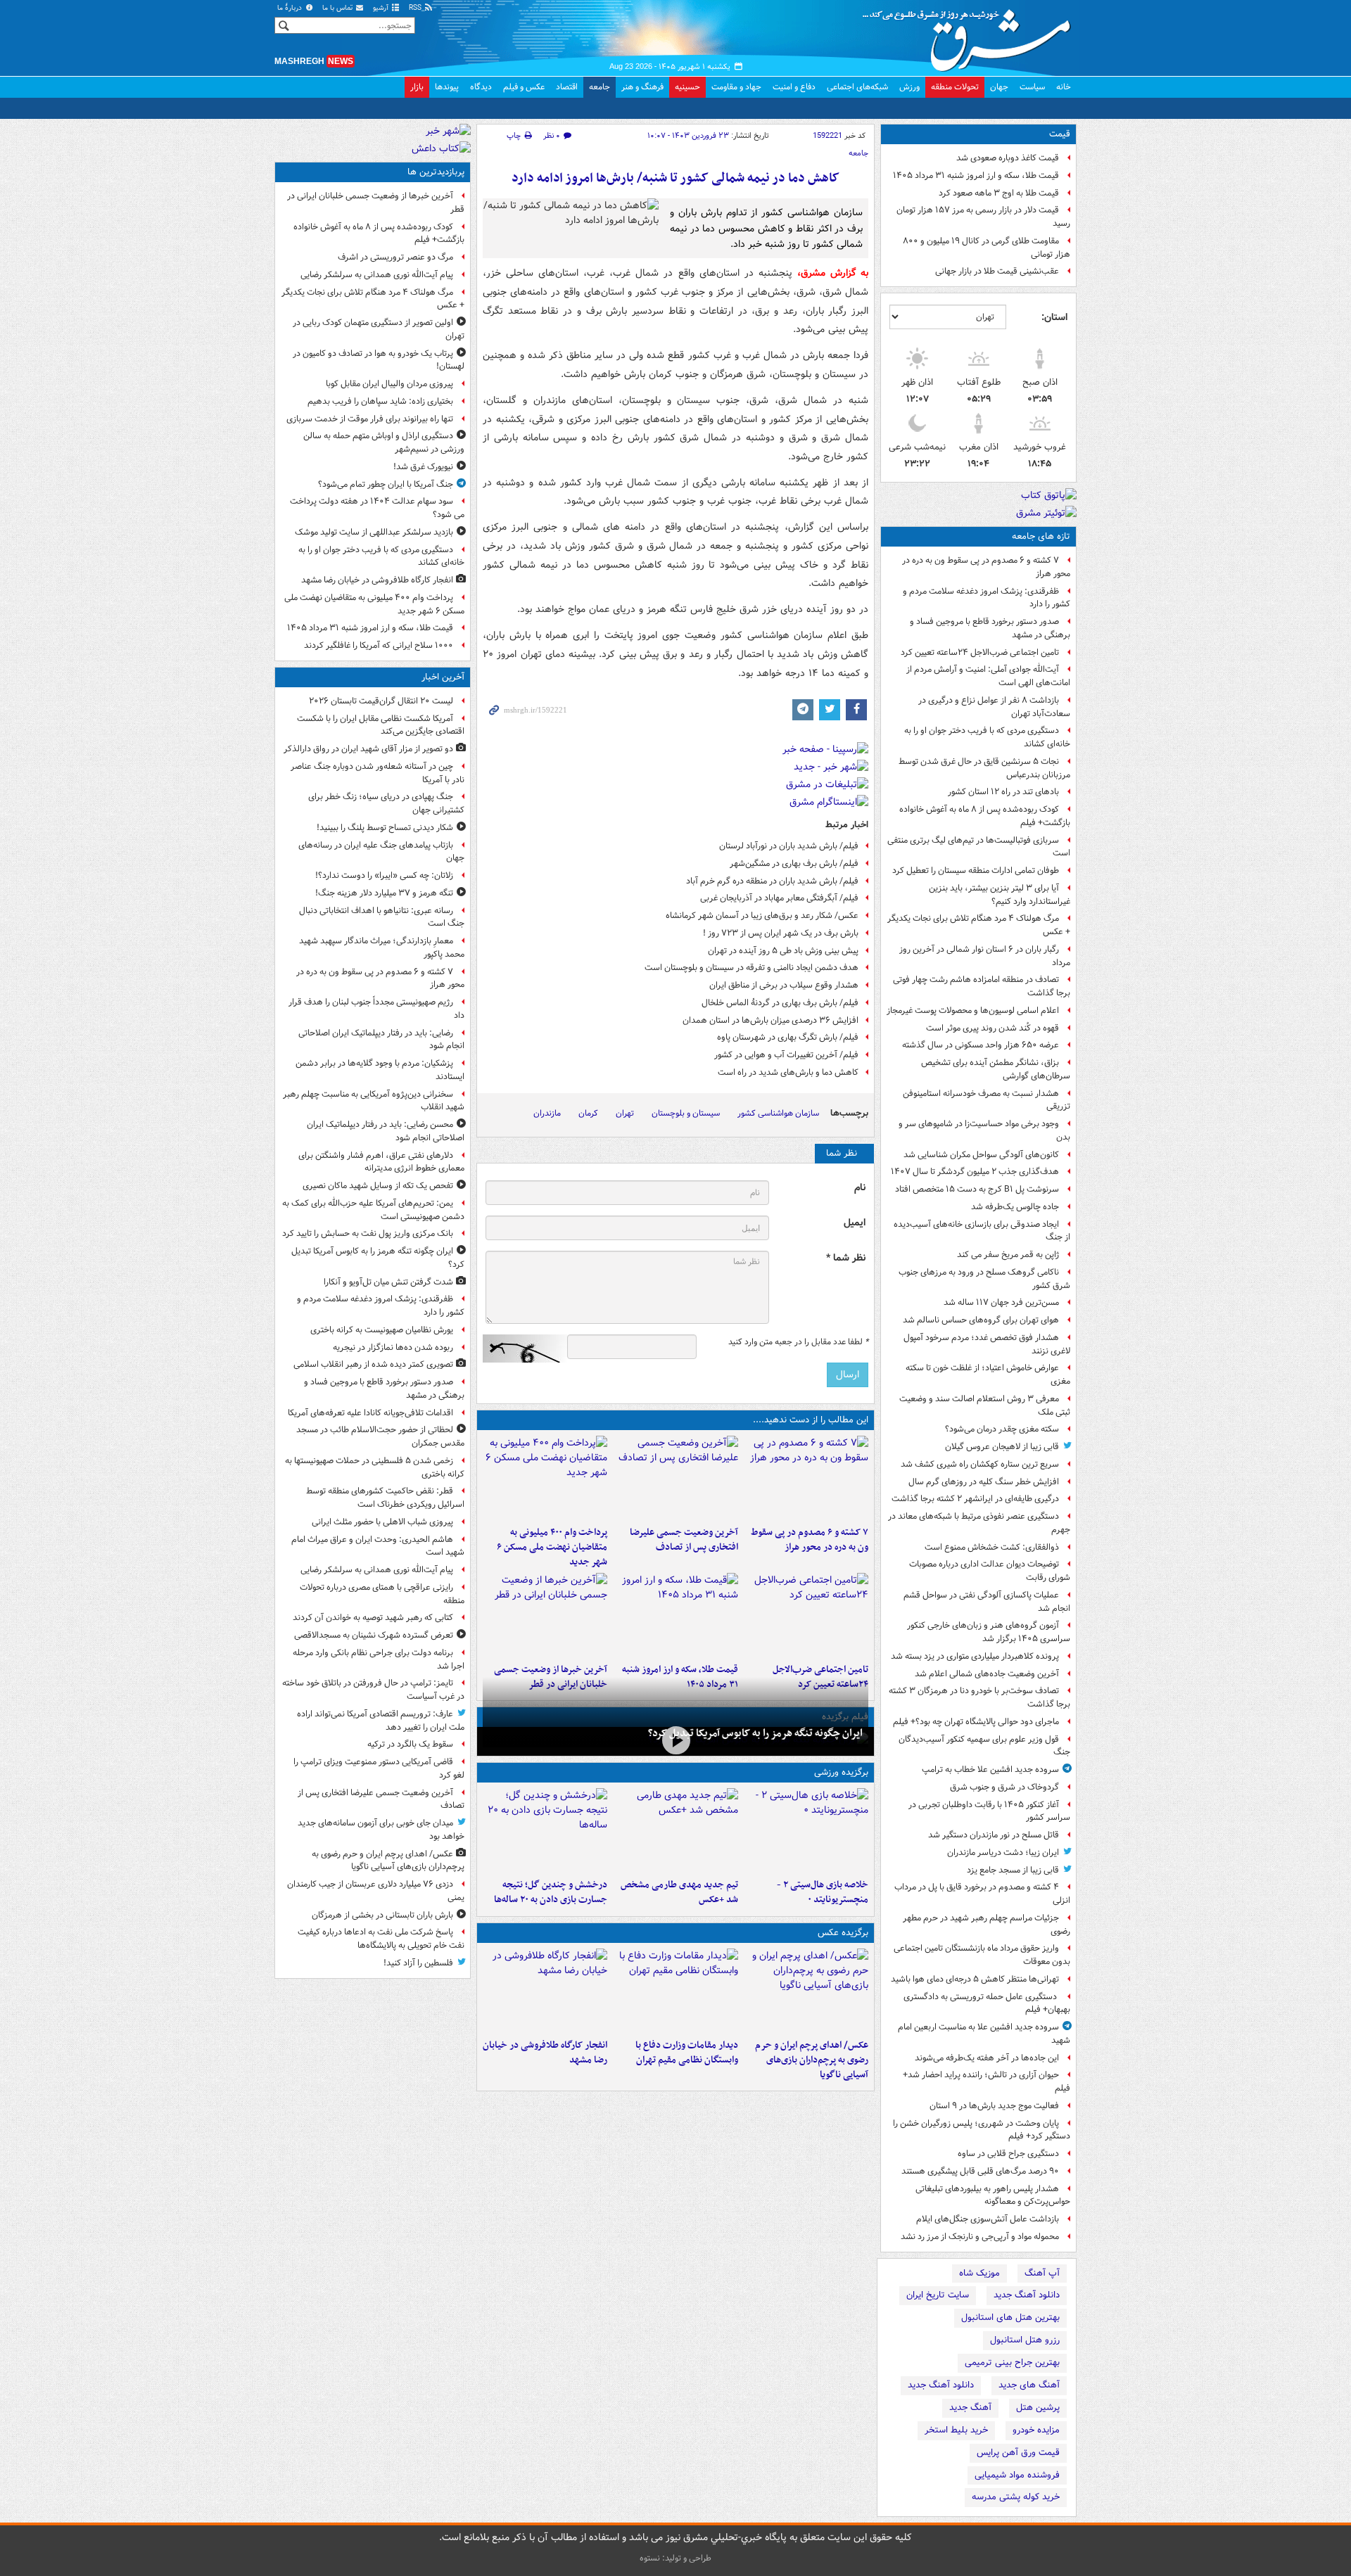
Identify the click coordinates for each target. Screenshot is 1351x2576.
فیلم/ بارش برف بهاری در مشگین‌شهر (794, 863)
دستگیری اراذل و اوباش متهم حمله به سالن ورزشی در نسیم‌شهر (384, 442)
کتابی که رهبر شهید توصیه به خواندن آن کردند (373, 1618)
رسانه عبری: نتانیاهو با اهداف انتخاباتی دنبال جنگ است (382, 917)
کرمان (588, 1113)
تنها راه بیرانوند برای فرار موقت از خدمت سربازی (370, 419)
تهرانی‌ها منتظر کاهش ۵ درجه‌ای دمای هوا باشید (975, 1979)
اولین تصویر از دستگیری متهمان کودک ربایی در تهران (379, 329)
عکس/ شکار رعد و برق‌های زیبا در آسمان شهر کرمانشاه (762, 916)
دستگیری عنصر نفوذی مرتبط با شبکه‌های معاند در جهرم (979, 1523)
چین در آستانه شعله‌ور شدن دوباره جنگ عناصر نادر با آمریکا (378, 773)
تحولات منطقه (955, 87)
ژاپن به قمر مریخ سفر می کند (1008, 1255)
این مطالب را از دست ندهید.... (811, 1420)
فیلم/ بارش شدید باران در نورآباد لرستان (789, 846)
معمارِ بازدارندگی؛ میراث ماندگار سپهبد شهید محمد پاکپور (382, 948)
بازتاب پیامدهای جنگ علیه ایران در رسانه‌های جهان (381, 852)
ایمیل (855, 1223)
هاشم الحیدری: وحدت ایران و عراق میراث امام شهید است (378, 1546)
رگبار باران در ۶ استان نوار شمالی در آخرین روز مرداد (985, 956)
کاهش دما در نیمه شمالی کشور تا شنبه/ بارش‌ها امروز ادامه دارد (675, 178)
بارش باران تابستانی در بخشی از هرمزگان (382, 1915)
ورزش (909, 87)
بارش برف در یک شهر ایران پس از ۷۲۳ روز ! (781, 933)
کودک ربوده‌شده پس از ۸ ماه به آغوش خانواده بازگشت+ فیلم (985, 816)
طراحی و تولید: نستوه (675, 2558)
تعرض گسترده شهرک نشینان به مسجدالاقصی (374, 1635)
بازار (417, 87)
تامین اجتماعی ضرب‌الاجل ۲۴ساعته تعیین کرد (980, 652)
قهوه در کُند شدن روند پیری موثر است (992, 1028)
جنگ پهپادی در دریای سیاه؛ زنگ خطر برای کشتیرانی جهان (386, 803)
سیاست (1032, 87)
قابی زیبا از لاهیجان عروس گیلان (1002, 1447)
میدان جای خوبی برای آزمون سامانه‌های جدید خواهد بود (381, 1830)
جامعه (600, 87)
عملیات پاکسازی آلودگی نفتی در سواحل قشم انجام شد (987, 1602)
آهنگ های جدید (1029, 2385)
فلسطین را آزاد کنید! (418, 1963)
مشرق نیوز (971, 35)
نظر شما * (846, 1258)
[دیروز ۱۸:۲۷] (545, 1478)
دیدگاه (481, 87)
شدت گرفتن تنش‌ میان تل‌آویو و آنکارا (388, 1282)
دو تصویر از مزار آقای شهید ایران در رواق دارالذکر (368, 749)
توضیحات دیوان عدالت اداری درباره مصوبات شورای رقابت (990, 1571)
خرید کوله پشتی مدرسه (1016, 2497)
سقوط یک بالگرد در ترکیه (410, 1744)
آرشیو (382, 8)
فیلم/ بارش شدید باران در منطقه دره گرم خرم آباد (772, 881)
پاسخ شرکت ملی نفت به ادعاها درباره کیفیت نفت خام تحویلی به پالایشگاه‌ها (381, 1939)
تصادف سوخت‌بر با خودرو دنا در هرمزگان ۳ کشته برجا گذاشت (979, 1697)
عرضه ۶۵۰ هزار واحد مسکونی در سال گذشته (981, 1045)
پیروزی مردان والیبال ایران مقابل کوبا (389, 384)
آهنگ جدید (970, 2408)
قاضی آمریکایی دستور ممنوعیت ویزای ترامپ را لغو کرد (379, 1768)
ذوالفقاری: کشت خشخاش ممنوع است (992, 1547)
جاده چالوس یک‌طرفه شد (1015, 1207)
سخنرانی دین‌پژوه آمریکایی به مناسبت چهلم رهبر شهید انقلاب (374, 1101)
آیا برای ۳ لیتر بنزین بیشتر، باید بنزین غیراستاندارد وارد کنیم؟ (1000, 895)
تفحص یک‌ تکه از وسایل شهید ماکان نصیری (378, 1186)
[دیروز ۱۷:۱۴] (806, 1830)
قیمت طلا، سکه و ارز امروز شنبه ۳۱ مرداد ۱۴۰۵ (976, 176)
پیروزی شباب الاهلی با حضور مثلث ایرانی (382, 1522)
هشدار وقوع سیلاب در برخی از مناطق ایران (784, 985)
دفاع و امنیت (794, 87)
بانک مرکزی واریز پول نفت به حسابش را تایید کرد (368, 1233)
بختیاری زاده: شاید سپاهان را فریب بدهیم (380, 401)
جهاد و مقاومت (736, 87)
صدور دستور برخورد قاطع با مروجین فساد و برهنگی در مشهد (990, 628)
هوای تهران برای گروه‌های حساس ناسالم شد (981, 1320)
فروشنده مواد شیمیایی (1017, 2475)
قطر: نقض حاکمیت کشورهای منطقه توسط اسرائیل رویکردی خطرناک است (385, 1498)
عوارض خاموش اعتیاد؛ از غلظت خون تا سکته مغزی (988, 1375)
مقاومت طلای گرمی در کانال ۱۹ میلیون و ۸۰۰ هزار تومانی (987, 248)
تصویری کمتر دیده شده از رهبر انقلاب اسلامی (373, 1364)
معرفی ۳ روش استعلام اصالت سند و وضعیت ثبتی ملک (985, 1405)
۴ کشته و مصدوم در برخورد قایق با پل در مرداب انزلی (982, 1894)
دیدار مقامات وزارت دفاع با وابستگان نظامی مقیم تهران (686, 2053)
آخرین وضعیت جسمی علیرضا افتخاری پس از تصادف (684, 1540)
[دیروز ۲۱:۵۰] (675, 1740)
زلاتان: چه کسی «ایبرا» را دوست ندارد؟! (384, 875)
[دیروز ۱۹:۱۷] (675, 1478)
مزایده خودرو (1036, 2430)
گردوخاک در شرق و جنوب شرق (1004, 1787)
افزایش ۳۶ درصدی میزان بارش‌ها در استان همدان (770, 1020)
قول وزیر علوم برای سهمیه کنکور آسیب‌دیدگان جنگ (984, 1746)
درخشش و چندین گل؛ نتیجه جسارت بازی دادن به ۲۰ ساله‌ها (551, 1892)
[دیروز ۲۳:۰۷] (806, 1478)
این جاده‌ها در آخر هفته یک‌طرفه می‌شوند (987, 2058)
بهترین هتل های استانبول (1010, 2317)
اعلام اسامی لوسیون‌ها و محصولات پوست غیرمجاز (973, 1010)
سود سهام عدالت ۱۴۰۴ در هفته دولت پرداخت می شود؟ (377, 508)
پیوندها (447, 87)
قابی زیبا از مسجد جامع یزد (1013, 1870)
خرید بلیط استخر (956, 2430)
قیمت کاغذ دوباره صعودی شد (1008, 158)
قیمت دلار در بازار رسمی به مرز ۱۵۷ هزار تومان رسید (983, 217)
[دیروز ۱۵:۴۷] (675, 1830)
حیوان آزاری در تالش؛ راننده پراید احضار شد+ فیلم (987, 2081)
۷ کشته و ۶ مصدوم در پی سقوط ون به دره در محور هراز (986, 567)
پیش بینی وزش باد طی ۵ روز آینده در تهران (783, 951)
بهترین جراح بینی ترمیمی (1012, 2363)
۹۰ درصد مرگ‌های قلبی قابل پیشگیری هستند (980, 2171)
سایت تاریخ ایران (938, 2295)
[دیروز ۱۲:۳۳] (545, 1615)
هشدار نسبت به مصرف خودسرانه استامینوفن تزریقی (987, 1100)
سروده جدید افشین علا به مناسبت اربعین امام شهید (984, 2034)
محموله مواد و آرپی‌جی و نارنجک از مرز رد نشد (980, 2237)
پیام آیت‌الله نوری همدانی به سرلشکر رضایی (377, 275)
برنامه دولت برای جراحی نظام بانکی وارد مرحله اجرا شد (379, 1659)
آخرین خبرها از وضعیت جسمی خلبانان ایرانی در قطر (376, 203)
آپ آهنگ (1042, 2273)
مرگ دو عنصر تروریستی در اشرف (395, 257)
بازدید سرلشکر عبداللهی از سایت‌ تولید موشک (374, 532)
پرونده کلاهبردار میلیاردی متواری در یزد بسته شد (975, 1656)
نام (860, 1188)
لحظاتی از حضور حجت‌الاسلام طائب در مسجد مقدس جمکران (380, 1436)
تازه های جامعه (1041, 536)
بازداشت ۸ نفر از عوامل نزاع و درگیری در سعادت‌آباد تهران (994, 707)
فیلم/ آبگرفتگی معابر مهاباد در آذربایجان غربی (779, 898)
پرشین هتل (1038, 2408)
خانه (1064, 87)
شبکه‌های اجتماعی (857, 87)
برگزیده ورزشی (841, 1772)
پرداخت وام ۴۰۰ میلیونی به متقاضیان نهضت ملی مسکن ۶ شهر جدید (552, 1547)
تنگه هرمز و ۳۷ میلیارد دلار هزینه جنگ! (384, 893)
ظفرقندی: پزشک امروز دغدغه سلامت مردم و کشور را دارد (987, 598)
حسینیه (687, 87)
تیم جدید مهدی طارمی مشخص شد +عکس (679, 1892)
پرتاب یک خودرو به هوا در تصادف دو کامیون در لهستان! (379, 360)
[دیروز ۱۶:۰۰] (545, 1991)
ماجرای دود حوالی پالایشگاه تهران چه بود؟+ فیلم (976, 1722)
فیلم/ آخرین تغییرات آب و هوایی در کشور (786, 1055)
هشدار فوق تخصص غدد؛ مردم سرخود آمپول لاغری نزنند (987, 1344)
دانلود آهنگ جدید (1027, 2295)
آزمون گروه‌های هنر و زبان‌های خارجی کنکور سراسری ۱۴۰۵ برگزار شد (989, 1632)
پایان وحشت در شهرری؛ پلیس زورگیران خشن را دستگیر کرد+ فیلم (982, 2130)
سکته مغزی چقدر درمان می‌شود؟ (1002, 1429)
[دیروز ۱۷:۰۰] (675, 1991)
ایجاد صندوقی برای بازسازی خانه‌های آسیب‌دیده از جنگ (982, 1231)
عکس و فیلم (524, 87)
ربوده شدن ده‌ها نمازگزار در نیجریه (393, 1347)
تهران (625, 1113)
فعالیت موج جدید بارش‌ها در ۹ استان (994, 2106)
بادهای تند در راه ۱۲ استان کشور (1003, 792)
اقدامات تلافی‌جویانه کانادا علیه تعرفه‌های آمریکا (370, 1413)
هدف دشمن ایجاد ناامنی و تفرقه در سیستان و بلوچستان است (751, 968)
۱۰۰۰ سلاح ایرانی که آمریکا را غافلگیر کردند (379, 645)
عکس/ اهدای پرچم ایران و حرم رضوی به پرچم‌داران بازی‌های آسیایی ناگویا (812, 2060)
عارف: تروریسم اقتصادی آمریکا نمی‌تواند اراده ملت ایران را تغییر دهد (381, 1721)
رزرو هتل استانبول (1025, 2340)
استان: (1054, 317)
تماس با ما (338, 8)
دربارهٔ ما (291, 8)
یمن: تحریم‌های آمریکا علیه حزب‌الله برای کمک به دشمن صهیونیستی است (373, 1210)
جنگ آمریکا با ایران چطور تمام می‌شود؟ (386, 484)
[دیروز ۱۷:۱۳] (806, 1615)
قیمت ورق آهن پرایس (1018, 2453)
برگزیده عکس (843, 1933)
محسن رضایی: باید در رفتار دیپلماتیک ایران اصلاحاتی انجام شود (386, 1131)
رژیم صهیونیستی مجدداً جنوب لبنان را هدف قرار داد (376, 1009)
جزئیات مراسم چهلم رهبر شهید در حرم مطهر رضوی (987, 1925)
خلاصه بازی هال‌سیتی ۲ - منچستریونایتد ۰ (823, 1892)
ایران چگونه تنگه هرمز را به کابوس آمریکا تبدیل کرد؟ (755, 1733)
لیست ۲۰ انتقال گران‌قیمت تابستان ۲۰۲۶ (381, 701)
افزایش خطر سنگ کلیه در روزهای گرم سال (984, 1482)
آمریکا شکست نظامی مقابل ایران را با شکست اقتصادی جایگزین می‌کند (381, 725)
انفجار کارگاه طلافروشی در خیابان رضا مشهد (545, 2053)
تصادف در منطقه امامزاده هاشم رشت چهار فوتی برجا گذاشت (982, 986)
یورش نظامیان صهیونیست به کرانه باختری (382, 1330)
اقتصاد (567, 87)
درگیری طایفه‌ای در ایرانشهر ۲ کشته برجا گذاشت (975, 1499)
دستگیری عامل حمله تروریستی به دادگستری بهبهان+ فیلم (987, 2003)
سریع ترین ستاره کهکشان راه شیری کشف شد (980, 1464)
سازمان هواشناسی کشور (778, 1113)
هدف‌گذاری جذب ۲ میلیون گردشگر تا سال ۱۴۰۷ (975, 1172)
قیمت (1060, 134)
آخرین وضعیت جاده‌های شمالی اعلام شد (987, 1674)
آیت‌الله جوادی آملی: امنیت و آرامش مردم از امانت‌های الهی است (988, 676)
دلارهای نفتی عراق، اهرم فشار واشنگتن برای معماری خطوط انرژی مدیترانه (381, 1162)
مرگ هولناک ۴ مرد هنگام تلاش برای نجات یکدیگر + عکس (979, 925)
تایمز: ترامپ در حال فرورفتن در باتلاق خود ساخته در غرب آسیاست (373, 1690)
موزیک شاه (979, 2273)
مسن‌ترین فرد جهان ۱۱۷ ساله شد (1001, 1302)
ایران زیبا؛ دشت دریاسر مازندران (1003, 1853)
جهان (999, 87)
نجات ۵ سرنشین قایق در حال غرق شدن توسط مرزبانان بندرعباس (984, 768)
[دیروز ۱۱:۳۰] (545, 1830)
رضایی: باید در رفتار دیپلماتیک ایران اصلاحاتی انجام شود (381, 1040)
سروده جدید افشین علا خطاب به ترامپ (990, 1770)
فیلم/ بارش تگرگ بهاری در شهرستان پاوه (788, 1037)
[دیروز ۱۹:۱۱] (806, 1991)
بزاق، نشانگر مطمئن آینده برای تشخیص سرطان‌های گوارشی (996, 1069)
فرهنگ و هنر (642, 87)
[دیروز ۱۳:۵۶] (675, 1615)
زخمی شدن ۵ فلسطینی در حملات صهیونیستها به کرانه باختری (375, 1467)
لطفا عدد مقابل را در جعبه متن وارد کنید (798, 1342)
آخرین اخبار (443, 677)
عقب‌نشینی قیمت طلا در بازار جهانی (997, 271)
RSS (416, 8)
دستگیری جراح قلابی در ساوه (1008, 2154)
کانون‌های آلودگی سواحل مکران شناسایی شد (981, 1155)
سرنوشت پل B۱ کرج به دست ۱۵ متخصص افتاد (977, 1189)
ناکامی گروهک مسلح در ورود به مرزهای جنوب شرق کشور (984, 1279)
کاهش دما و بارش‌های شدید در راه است (788, 1072)
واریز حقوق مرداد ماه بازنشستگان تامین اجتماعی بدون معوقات (982, 1955)
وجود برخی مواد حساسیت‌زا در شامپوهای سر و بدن (984, 1130)
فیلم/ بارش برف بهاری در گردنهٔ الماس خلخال (780, 1003)
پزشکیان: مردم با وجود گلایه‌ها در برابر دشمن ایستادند (380, 1070)
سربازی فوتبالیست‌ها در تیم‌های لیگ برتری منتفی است (979, 847)
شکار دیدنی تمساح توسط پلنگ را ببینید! (385, 828)
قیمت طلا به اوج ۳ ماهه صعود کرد (999, 193)
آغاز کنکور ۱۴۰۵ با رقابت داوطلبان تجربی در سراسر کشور (989, 1811)
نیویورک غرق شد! (423, 467)
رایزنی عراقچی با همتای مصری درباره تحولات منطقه (382, 1594)
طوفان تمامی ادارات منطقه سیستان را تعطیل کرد (976, 871)
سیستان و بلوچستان (686, 1113)
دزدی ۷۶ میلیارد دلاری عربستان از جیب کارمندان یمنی (376, 1891)
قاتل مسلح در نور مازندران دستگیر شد (994, 1835)
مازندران (547, 1113)
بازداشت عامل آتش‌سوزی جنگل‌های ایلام (988, 2219)
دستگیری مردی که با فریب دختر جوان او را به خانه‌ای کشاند (987, 737)
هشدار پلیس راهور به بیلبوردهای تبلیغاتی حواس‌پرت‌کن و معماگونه (993, 2195)
